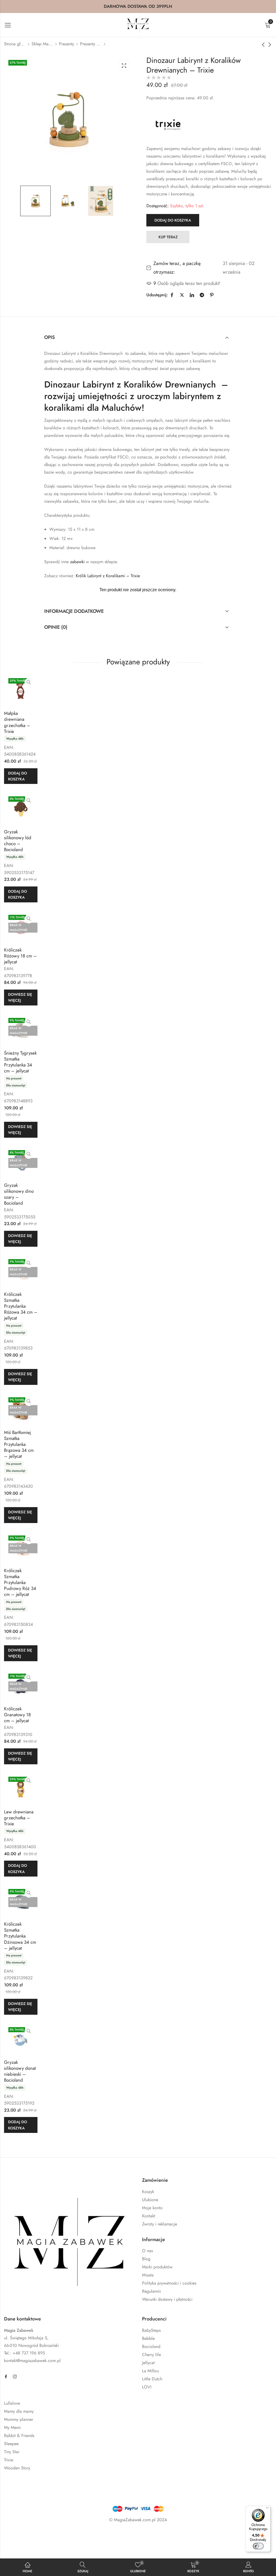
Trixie (9, 2460)
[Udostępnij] (53, 2536)
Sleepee (11, 2444)
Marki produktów (157, 2267)
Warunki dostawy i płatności (167, 2299)
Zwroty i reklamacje (160, 2224)
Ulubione (150, 2200)
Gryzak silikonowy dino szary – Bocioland (19, 1194)
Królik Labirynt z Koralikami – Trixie (108, 576)
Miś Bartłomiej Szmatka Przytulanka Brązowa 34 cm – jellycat (19, 1444)
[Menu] (267, 2509)
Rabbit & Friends (19, 2436)
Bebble (148, 2338)
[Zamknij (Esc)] (68, 2536)
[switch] (258, 2546)
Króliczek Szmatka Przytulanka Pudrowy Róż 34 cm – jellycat (20, 1582)
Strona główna (15, 44)
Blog (146, 2259)
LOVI (147, 2387)
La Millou (150, 2371)
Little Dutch (152, 2379)
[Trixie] (168, 124)
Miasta (148, 2275)
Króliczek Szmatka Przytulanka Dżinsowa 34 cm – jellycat (20, 1936)
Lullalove (12, 2403)
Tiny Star (12, 2452)
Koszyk (148, 2192)
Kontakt (149, 2216)
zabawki (77, 562)
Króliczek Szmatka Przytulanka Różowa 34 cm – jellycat (21, 1306)
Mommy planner (19, 2419)
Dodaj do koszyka (173, 220)
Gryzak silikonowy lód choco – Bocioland (18, 841)
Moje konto (152, 2208)
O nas (147, 2251)
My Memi (12, 2427)
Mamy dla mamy (19, 2411)
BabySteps (151, 2330)
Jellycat (148, 2363)
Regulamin (151, 2291)
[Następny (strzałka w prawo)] (50, 2548)
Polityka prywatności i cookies (169, 2283)
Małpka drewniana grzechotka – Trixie (17, 722)
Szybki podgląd (29, 682)
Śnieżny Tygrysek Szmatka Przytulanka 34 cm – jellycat (20, 1062)
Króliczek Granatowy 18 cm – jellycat (17, 1715)
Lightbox (124, 66)
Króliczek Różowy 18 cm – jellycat (20, 956)
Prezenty (67, 44)
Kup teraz (168, 237)
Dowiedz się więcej (20, 997)
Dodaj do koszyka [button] (18, 776)
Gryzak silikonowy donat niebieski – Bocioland (20, 2071)
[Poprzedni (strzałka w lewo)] (25, 2548)
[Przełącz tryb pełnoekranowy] (37, 2536)
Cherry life (151, 2355)
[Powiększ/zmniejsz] (21, 2536)
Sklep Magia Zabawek (42, 44)
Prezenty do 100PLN (91, 44)
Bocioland (151, 2346)
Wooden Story (17, 2468)
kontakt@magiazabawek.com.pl (32, 2361)
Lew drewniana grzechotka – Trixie (19, 1818)
